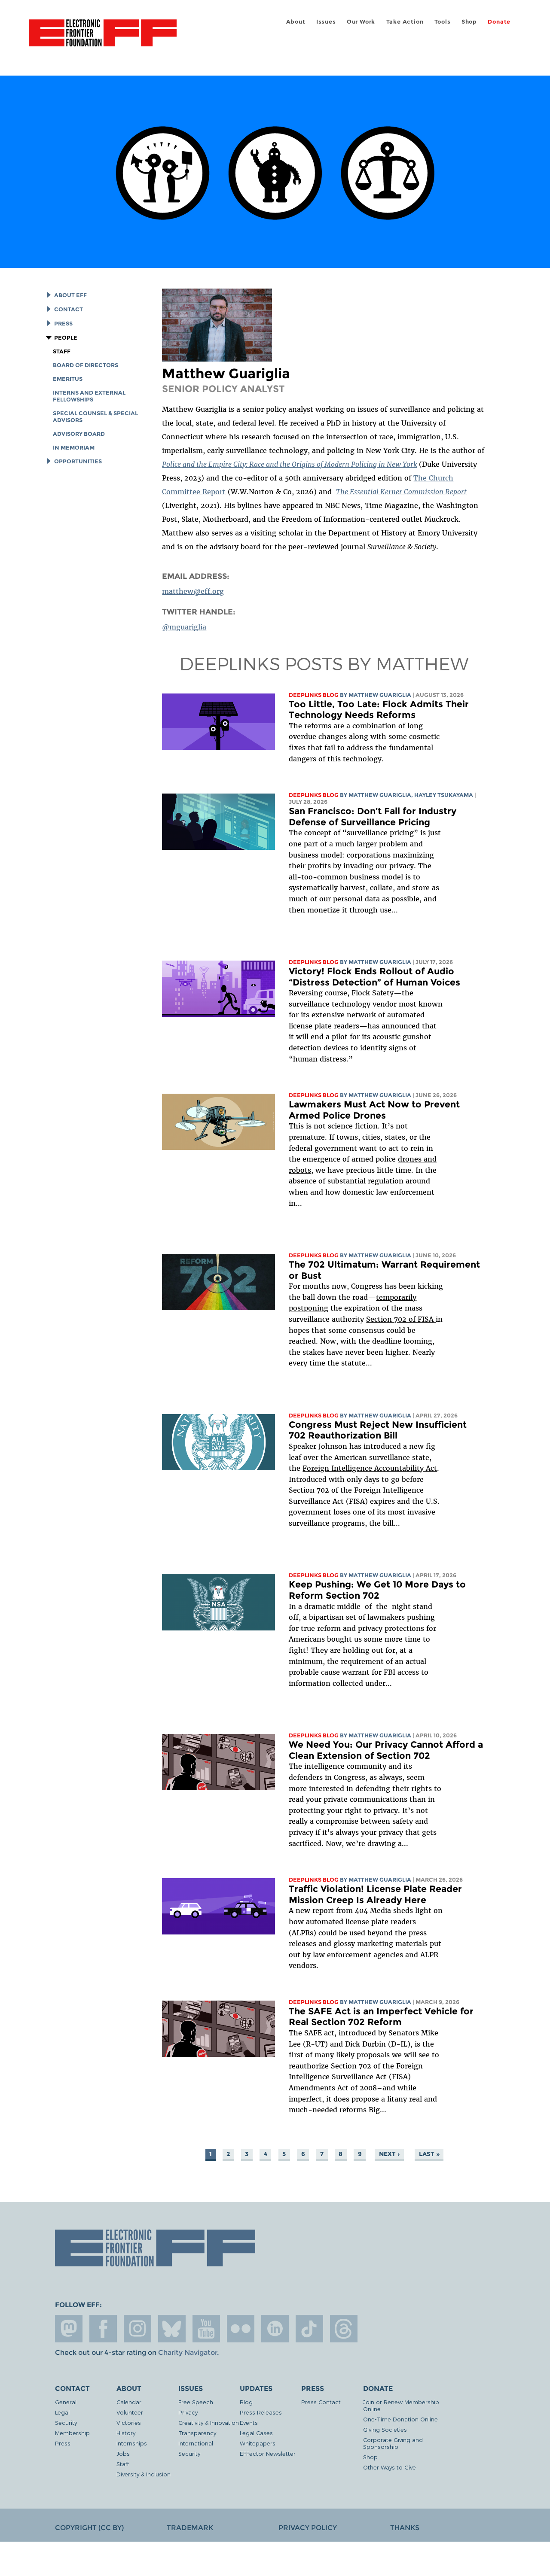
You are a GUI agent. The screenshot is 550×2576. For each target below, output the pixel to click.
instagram (137, 2329)
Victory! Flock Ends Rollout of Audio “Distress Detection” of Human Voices (374, 977)
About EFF (70, 295)
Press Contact (321, 2402)
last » (429, 2154)
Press (63, 324)
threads (344, 2329)
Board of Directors (86, 365)
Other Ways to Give (390, 2467)
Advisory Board (79, 434)
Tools (443, 22)
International (196, 2443)
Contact (69, 309)
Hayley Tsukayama (444, 795)
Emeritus (68, 379)
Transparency (197, 2433)
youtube (206, 2329)
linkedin (275, 2329)
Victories (129, 2422)
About (296, 22)
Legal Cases (256, 2433)
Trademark (190, 2528)
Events (249, 2422)
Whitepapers (258, 2443)
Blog (246, 2402)
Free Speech (196, 2402)
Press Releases (261, 2412)
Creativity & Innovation (209, 2422)
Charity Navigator (188, 2352)
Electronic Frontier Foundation (103, 38)
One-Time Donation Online (400, 2419)
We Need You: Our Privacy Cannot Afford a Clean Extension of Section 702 (386, 1750)
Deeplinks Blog (314, 695)
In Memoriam (74, 448)
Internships (132, 2443)
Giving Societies (385, 2429)
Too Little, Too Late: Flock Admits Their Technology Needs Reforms (379, 710)
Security (66, 2422)
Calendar (129, 2402)
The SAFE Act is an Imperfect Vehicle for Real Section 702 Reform (381, 2017)
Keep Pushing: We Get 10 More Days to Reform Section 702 (377, 1590)
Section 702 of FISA (401, 1319)
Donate (499, 22)
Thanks (405, 2528)
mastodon (69, 2329)
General (66, 2402)
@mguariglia (184, 627)
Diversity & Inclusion (144, 2474)
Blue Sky (172, 2329)
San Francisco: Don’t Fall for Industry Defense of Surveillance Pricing (373, 817)
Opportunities (78, 461)
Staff (62, 351)
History (126, 2433)
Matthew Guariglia (380, 695)
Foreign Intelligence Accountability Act (370, 1468)
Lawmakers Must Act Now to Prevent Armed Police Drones (374, 1110)
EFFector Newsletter (268, 2453)
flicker (241, 2329)
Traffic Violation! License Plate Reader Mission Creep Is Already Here (375, 1894)
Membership (72, 2433)
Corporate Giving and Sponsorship (393, 2443)
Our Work (361, 22)
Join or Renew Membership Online (401, 2405)
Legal (62, 2412)
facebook (103, 2329)
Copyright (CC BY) (89, 2528)
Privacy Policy (308, 2528)
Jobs (123, 2453)
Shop (469, 22)
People (66, 338)
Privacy (188, 2412)
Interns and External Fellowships (89, 396)
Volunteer (130, 2412)
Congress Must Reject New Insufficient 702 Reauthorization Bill (378, 1430)
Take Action (405, 22)
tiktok (309, 2329)
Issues (326, 22)
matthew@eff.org (193, 591)
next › (389, 2154)
